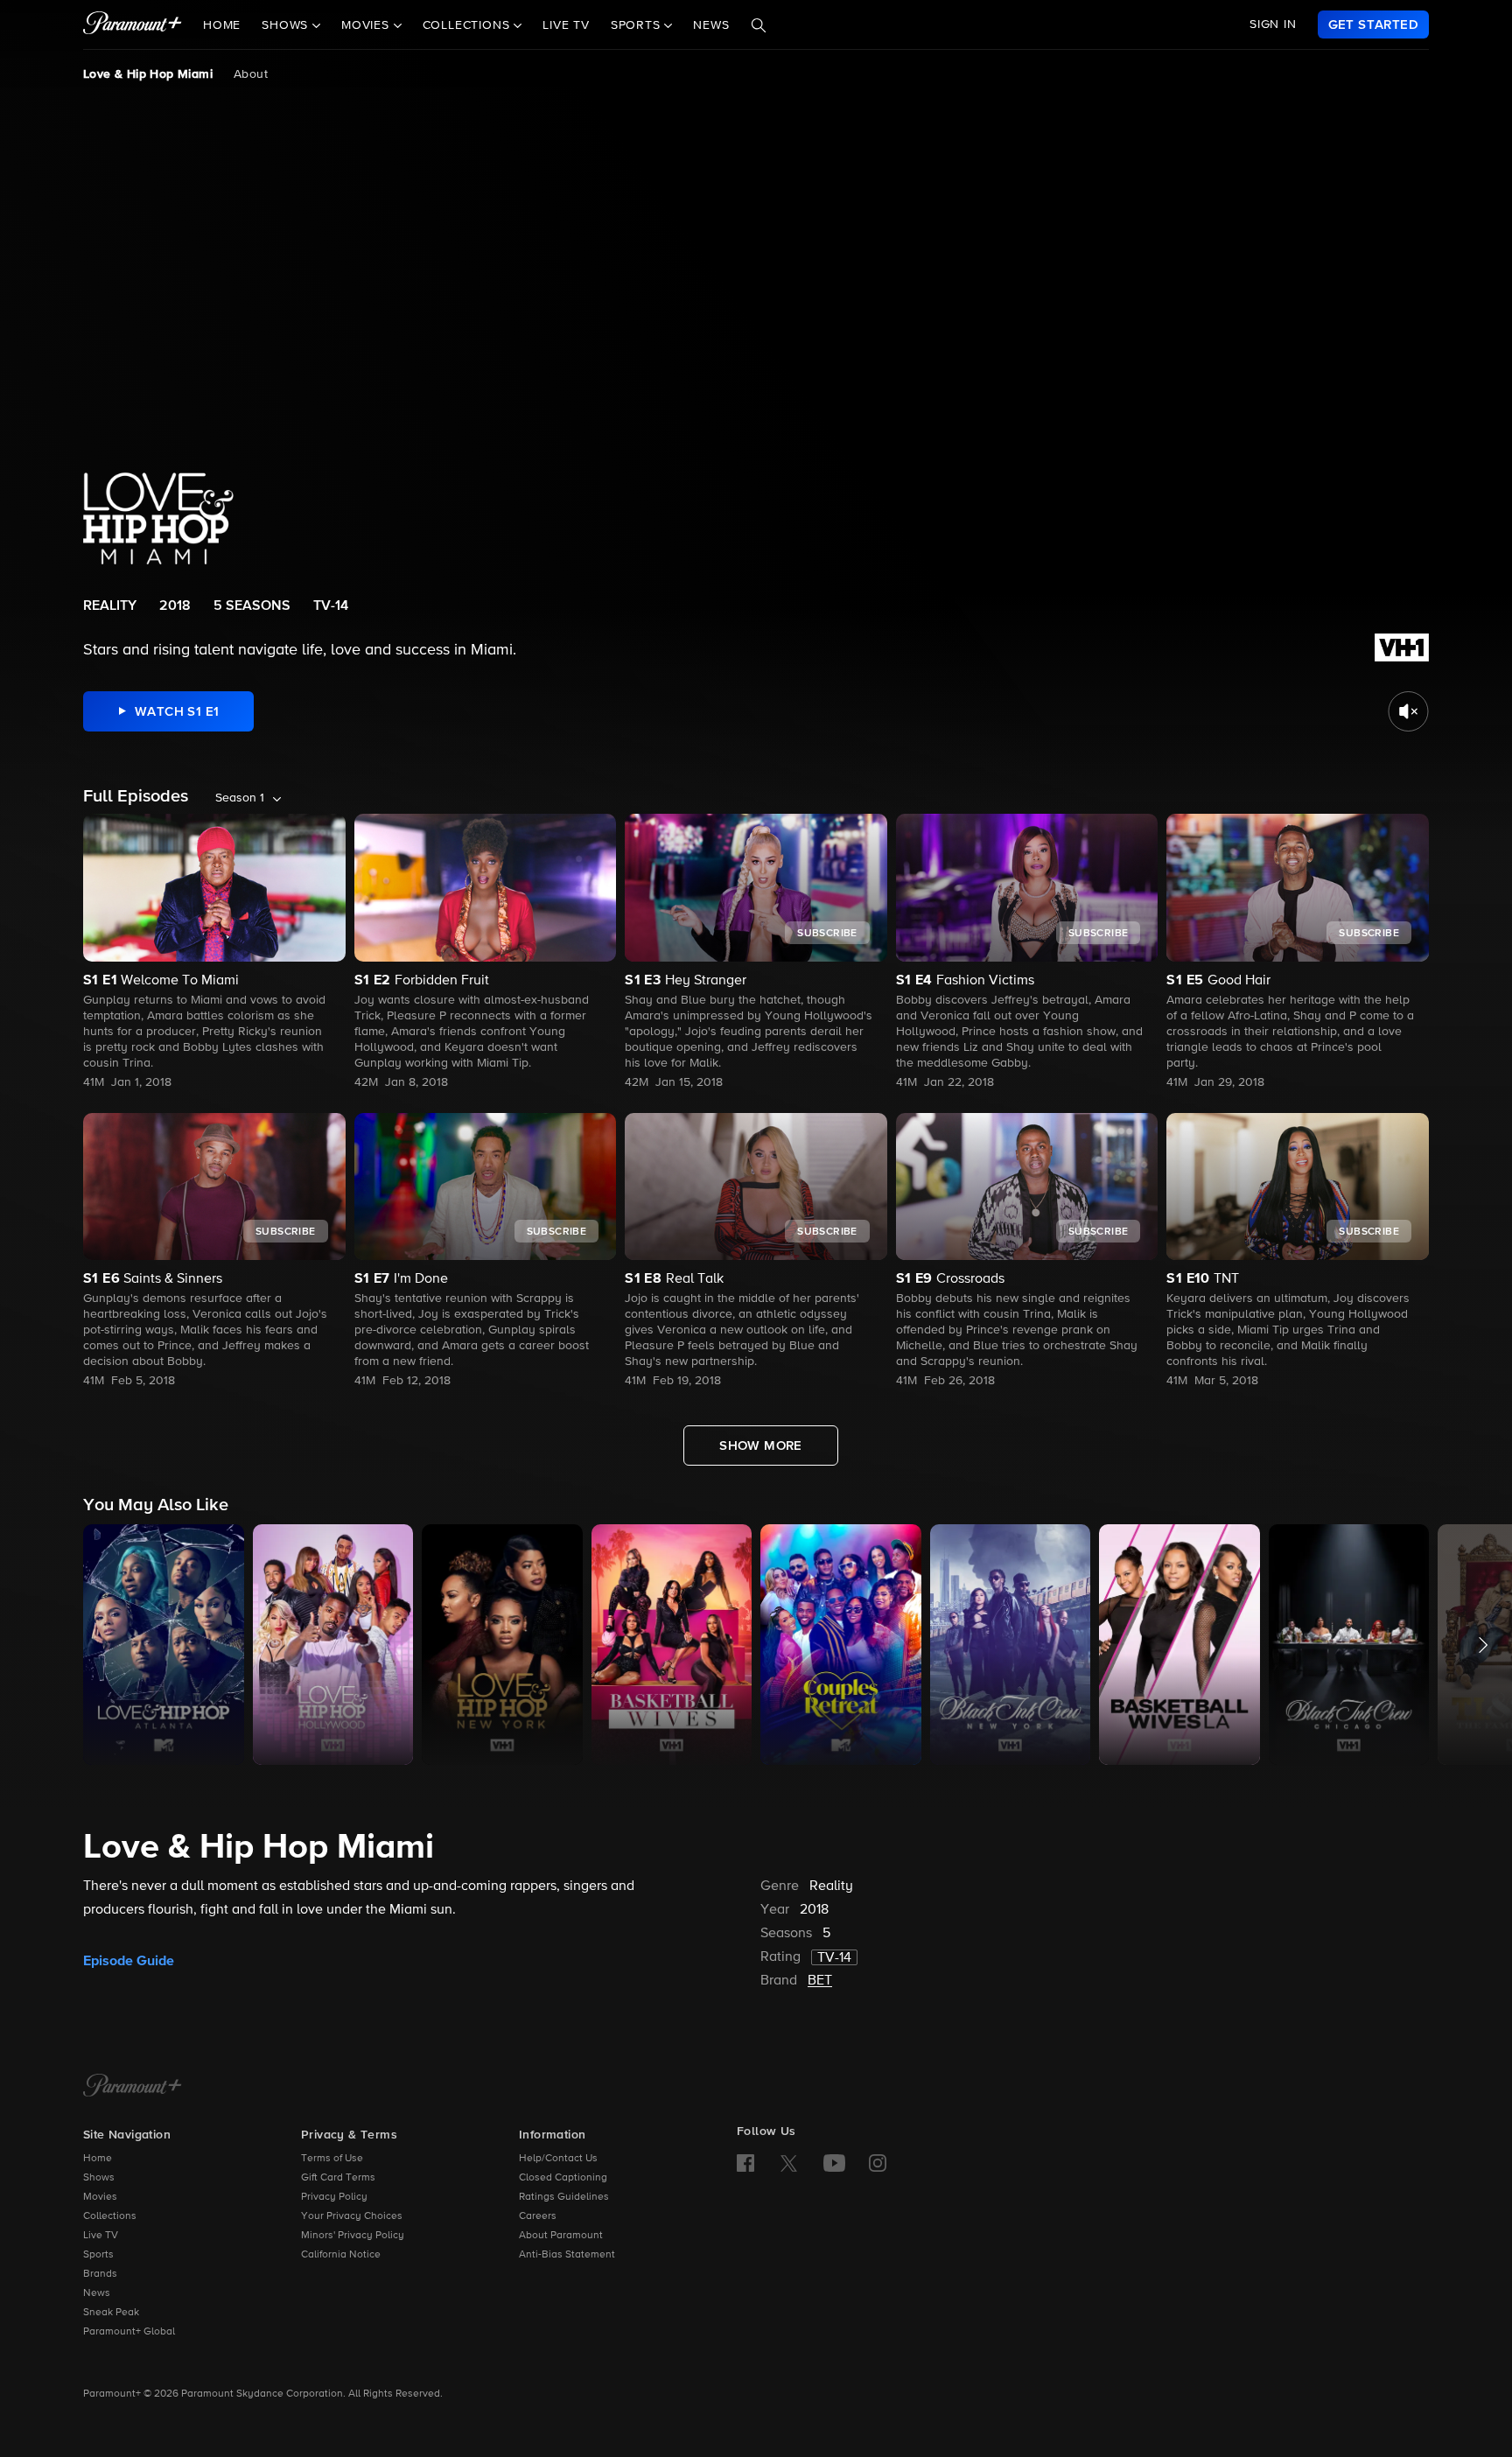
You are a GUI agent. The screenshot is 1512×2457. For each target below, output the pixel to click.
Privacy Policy (334, 2197)
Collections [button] (469, 25)
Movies (100, 2197)
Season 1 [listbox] (240, 798)
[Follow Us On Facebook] (745, 2163)
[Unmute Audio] (1408, 711)
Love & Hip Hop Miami (148, 74)
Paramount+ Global (129, 2332)
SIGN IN (1273, 24)
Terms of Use (332, 2159)
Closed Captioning (563, 2178)
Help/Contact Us (558, 2159)
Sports (98, 2255)
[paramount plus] (133, 24)
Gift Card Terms (338, 2178)
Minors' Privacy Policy (353, 2236)
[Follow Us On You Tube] (834, 2163)
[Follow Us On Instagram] (878, 2163)
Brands (100, 2274)
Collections (110, 2216)
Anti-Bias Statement (567, 2255)
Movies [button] (367, 25)
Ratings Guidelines (564, 2197)
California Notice (341, 2255)
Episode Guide (129, 1961)
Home (222, 25)
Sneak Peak (111, 2313)
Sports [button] (638, 25)
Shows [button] (287, 25)
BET (820, 1981)
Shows (99, 2178)
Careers (538, 2216)
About (251, 74)
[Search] (759, 25)
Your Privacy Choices (352, 2216)
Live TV (566, 25)
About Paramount (561, 2236)
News (711, 25)
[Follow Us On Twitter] (789, 2162)
